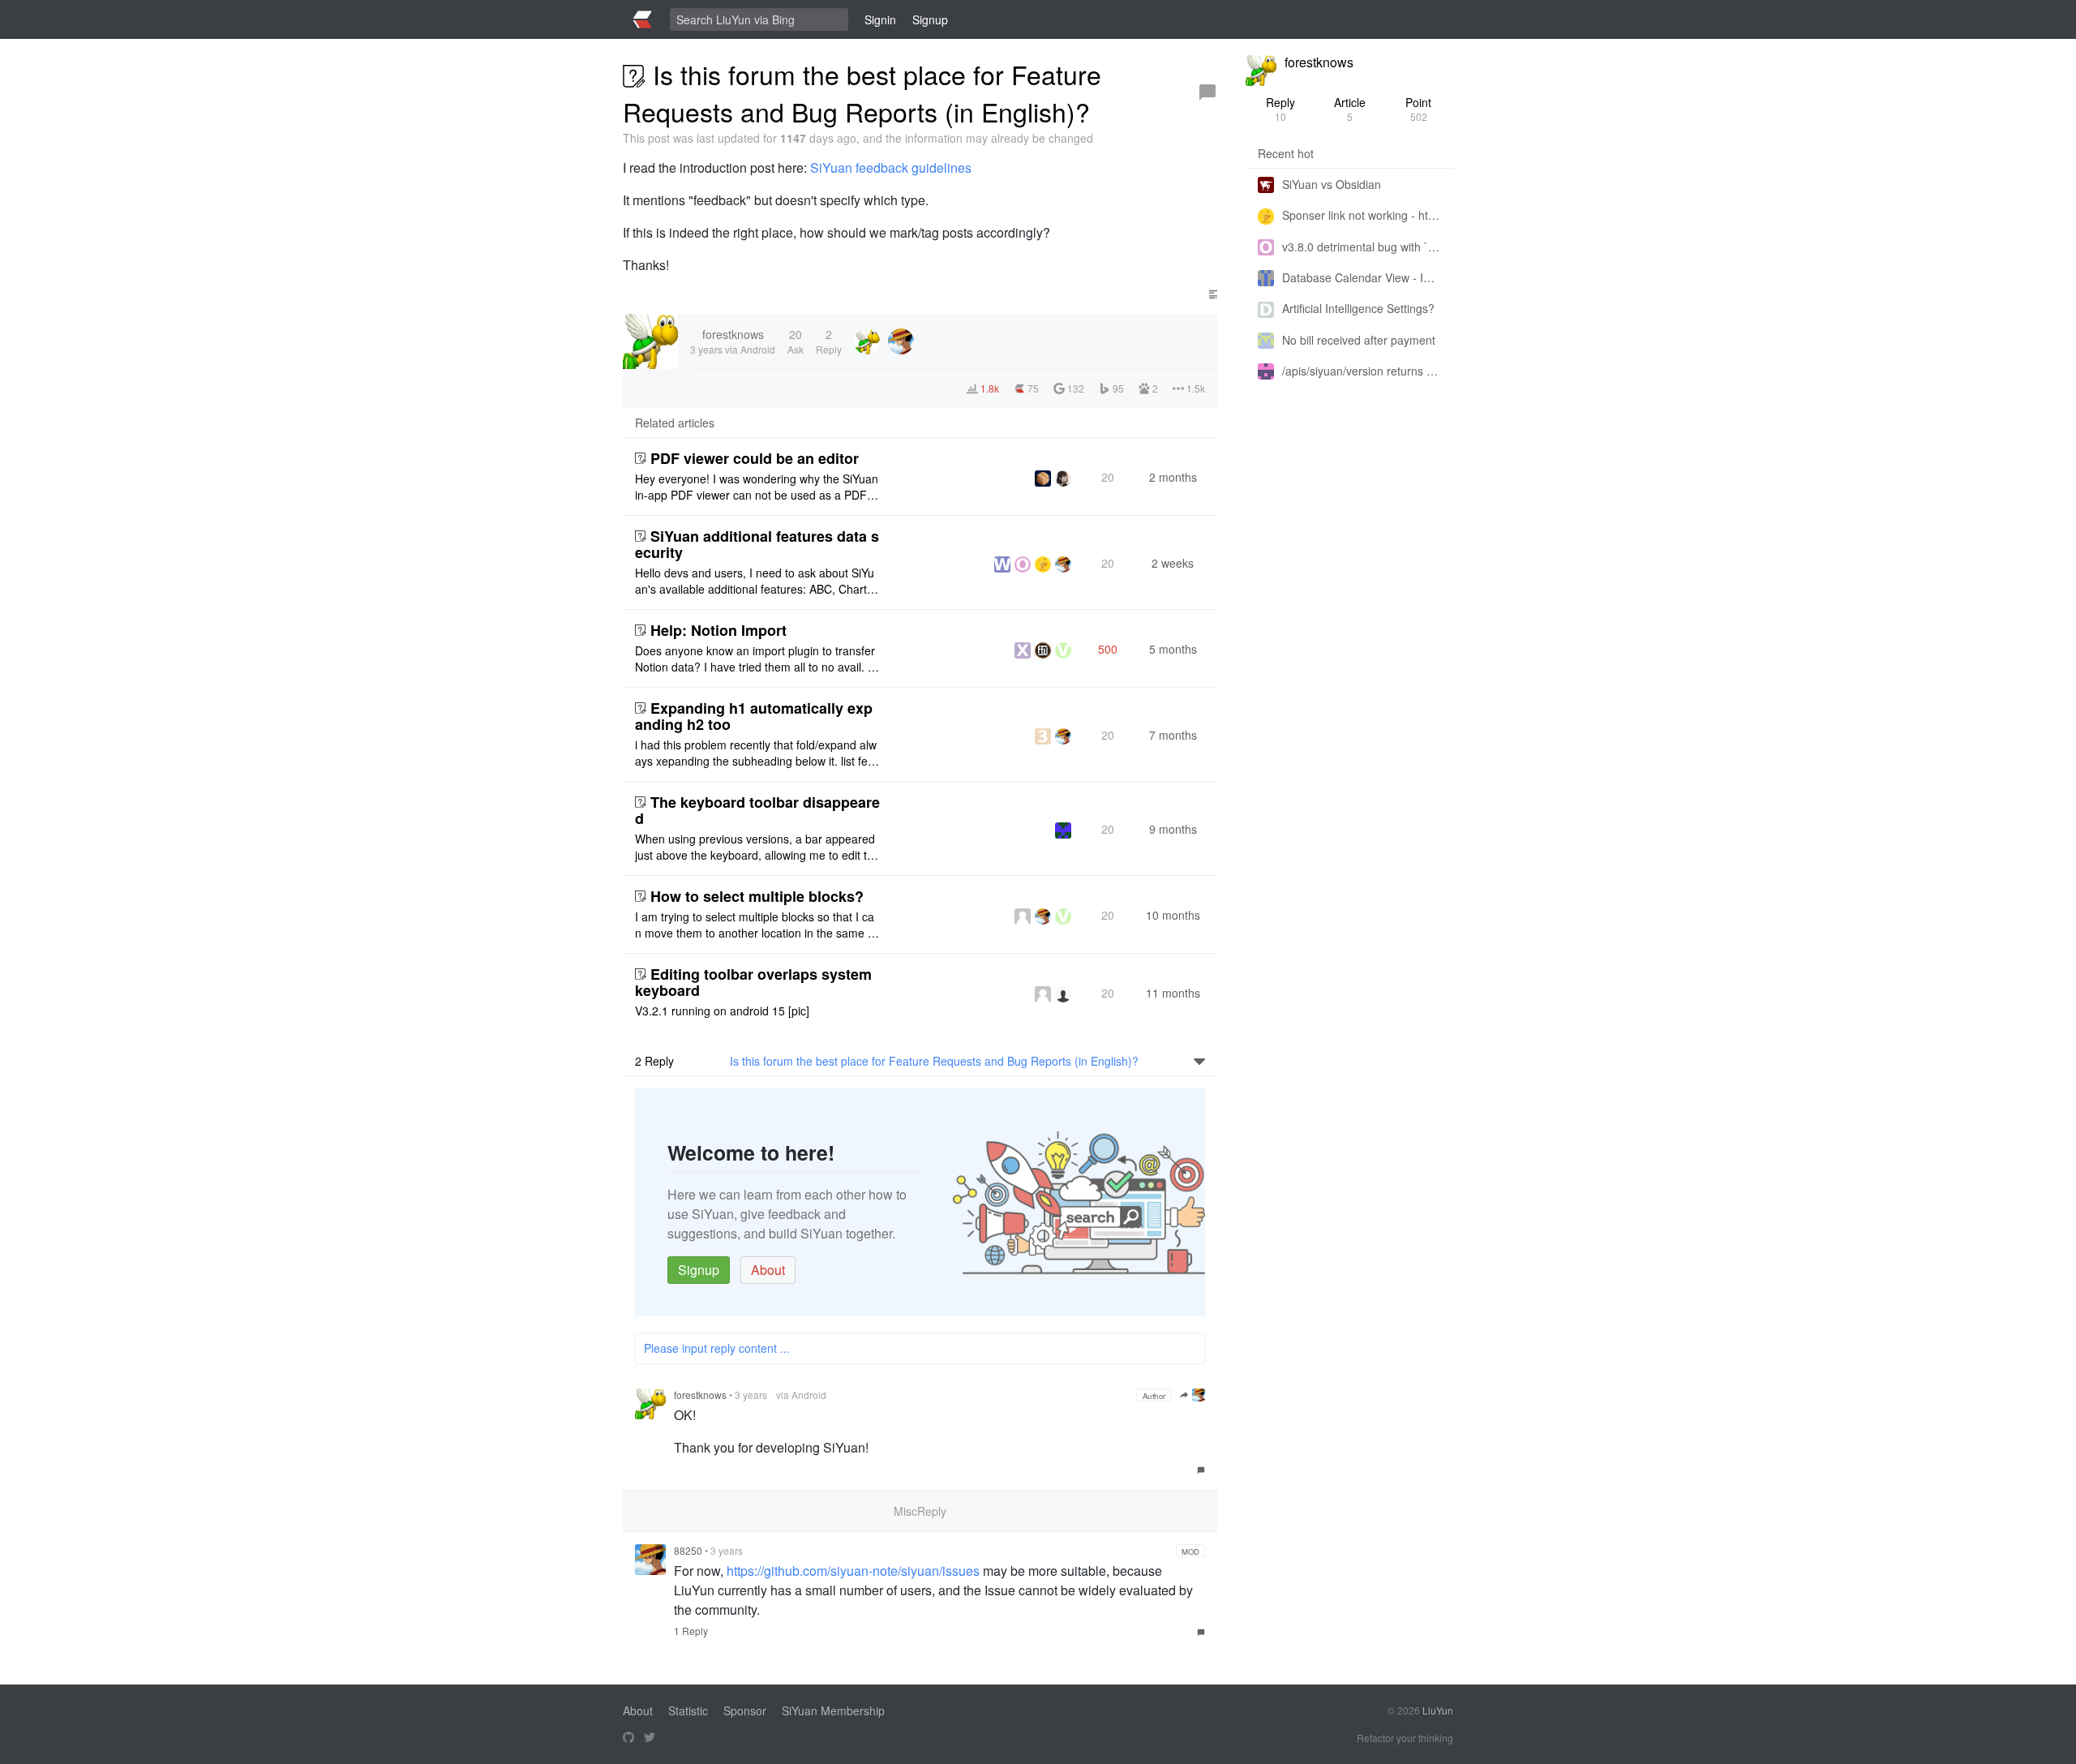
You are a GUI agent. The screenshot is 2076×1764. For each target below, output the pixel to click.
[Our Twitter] (650, 1738)
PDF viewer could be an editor (755, 458)
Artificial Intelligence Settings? (1358, 308)
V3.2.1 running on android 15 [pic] (722, 1011)
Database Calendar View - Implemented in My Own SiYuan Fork (1362, 277)
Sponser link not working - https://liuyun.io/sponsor (1362, 215)
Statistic (688, 1710)
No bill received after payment (1359, 340)
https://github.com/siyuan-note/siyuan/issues (853, 1571)
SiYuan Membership (833, 1710)
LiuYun (1438, 1710)
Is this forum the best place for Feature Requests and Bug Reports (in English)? (934, 1061)
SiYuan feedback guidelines (891, 167)
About (768, 1270)
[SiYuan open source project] (628, 1738)
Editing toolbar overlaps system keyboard (753, 982)
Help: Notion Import (718, 630)
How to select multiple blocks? (757, 896)
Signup (699, 1270)
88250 (688, 1550)
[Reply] (1207, 92)
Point (1418, 109)
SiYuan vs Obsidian (1332, 184)
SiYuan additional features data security (757, 544)
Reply (1280, 109)
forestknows (700, 1395)
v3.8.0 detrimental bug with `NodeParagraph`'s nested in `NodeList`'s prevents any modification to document (1362, 247)
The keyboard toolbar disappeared (757, 810)
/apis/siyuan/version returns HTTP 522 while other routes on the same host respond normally (1362, 371)
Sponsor (745, 1710)
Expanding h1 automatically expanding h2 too (754, 716)
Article (1350, 109)
